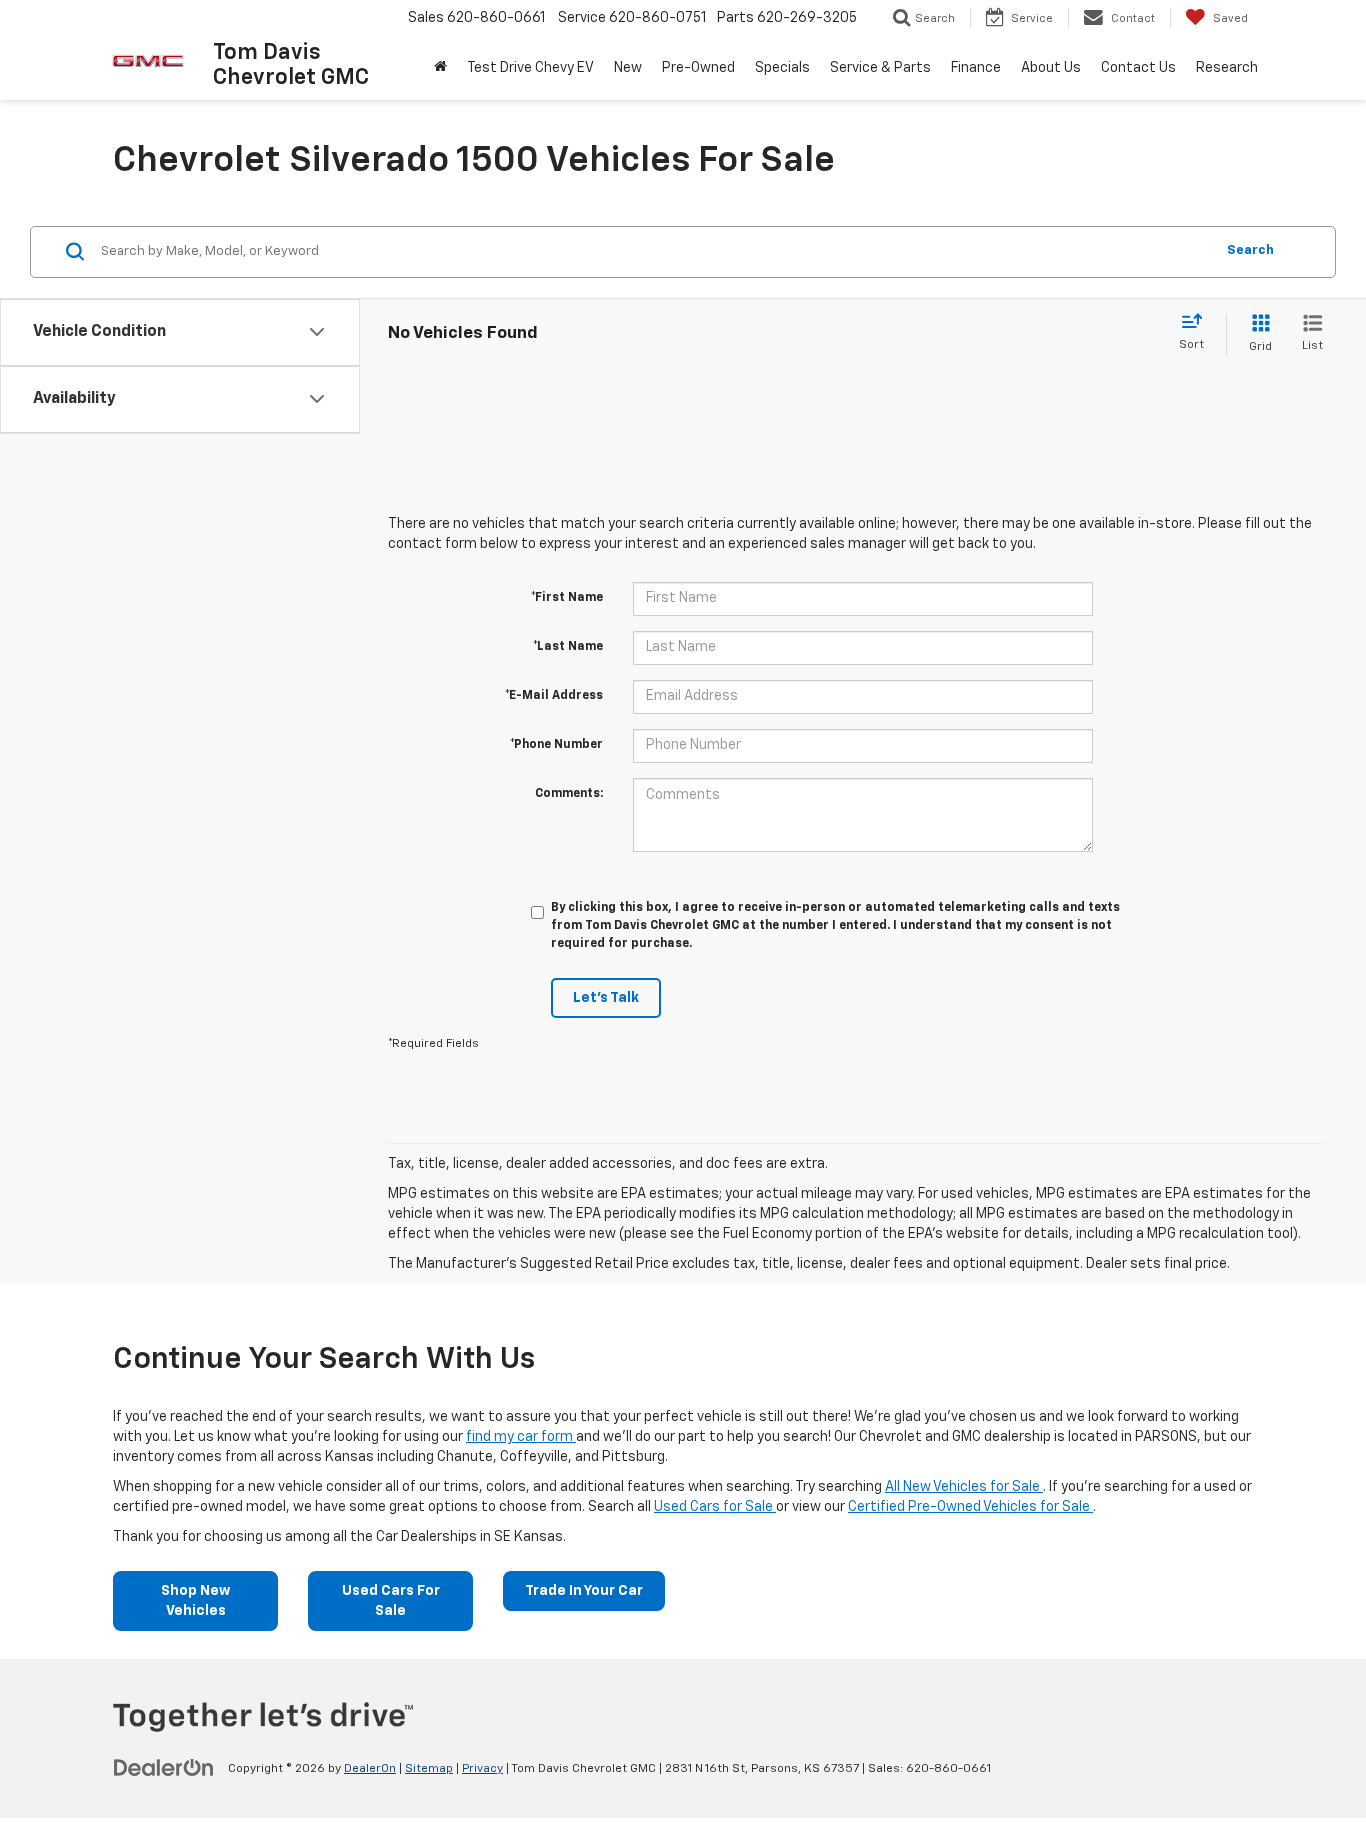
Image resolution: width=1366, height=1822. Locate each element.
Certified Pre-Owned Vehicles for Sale (970, 1507)
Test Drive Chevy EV (530, 68)
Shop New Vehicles (195, 1601)
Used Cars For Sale (391, 1601)
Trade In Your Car (584, 1591)
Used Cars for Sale (715, 1507)
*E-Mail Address (554, 696)
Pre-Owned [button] (698, 68)
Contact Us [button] (1138, 68)
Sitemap (429, 1769)
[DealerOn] (164, 1768)
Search (1250, 250)
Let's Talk (606, 998)
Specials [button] (782, 68)
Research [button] (1227, 68)
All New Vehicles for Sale (964, 1487)
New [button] (628, 68)
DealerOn (370, 1769)
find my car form (521, 1437)
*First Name (567, 598)
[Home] (440, 68)
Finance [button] (976, 68)
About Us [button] (1051, 68)
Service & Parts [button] (880, 68)
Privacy (482, 1769)
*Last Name (568, 647)
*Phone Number (556, 745)
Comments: (569, 794)
